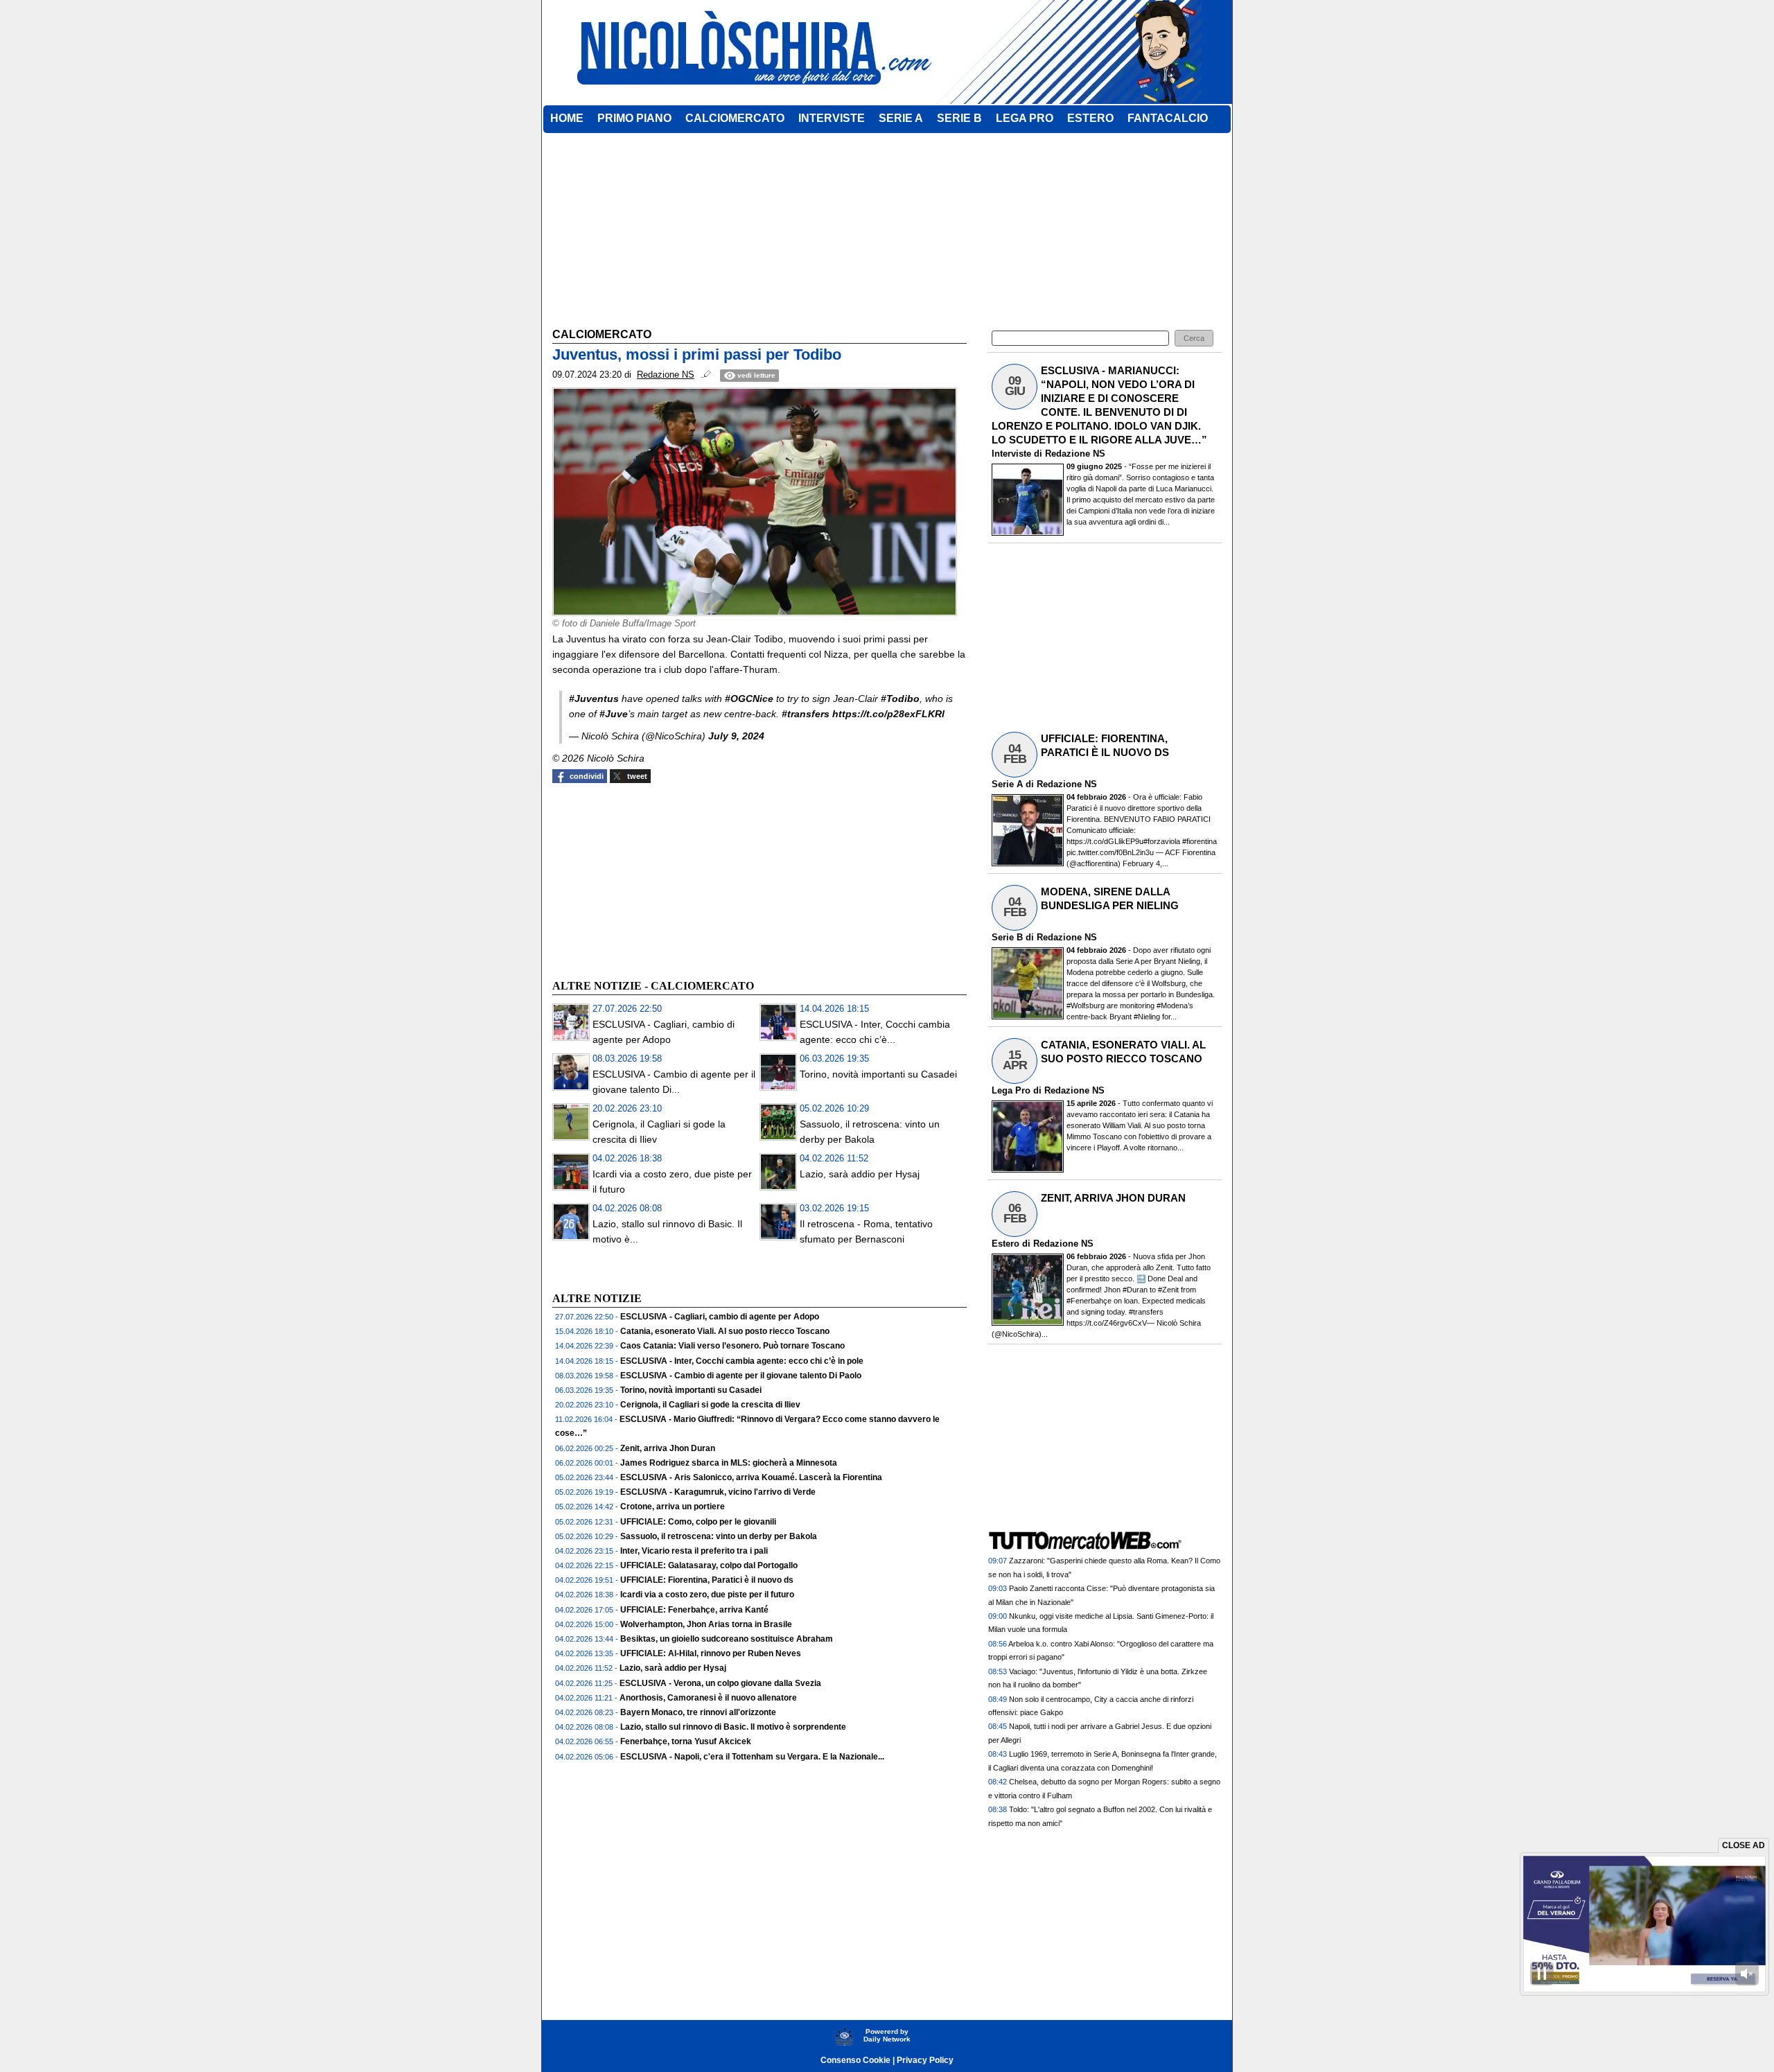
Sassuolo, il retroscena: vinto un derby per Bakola (719, 1536)
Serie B (1007, 937)
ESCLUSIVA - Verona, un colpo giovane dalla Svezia (720, 1683)
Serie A (1007, 784)
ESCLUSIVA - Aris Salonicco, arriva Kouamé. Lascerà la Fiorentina (751, 1477)
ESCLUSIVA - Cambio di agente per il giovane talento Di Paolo (741, 1376)
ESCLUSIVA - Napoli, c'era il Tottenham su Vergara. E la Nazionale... (752, 1757)
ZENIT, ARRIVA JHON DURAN (1113, 1198)
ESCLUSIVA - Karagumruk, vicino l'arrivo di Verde (718, 1492)
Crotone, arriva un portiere (673, 1507)
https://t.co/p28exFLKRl (888, 714)
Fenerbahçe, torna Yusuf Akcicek (686, 1741)
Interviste (1011, 454)
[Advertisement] (656, 879)
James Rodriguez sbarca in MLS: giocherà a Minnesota (729, 1463)
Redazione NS (1075, 454)
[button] (1194, 339)
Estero (1005, 1244)
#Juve (614, 714)
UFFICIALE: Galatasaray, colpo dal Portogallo (709, 1565)
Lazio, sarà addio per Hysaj (860, 1174)
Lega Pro (1011, 1090)
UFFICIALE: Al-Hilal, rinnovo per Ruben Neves (711, 1653)
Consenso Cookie (855, 2060)
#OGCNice (749, 699)
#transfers (806, 714)
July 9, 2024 (736, 736)
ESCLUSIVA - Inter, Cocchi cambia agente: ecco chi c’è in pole (742, 1361)
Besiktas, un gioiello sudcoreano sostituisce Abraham (727, 1639)
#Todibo (900, 699)
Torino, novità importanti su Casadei (878, 1074)
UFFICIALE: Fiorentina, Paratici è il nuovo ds (707, 1580)
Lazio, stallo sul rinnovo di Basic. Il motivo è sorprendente (733, 1727)
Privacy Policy (925, 2060)
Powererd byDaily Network (887, 2035)
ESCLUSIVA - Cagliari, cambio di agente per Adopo (720, 1317)
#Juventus (594, 699)
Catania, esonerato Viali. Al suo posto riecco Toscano (725, 1331)
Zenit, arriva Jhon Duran (668, 1448)
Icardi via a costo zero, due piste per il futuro (707, 1595)
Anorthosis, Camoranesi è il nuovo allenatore (708, 1698)
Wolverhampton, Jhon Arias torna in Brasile (706, 1624)
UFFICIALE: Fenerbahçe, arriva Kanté (694, 1610)
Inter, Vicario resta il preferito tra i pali (694, 1551)
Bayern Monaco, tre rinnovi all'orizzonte (698, 1712)
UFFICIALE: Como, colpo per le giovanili (698, 1522)
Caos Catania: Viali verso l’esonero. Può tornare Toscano (732, 1346)
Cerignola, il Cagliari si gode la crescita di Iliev (710, 1405)
